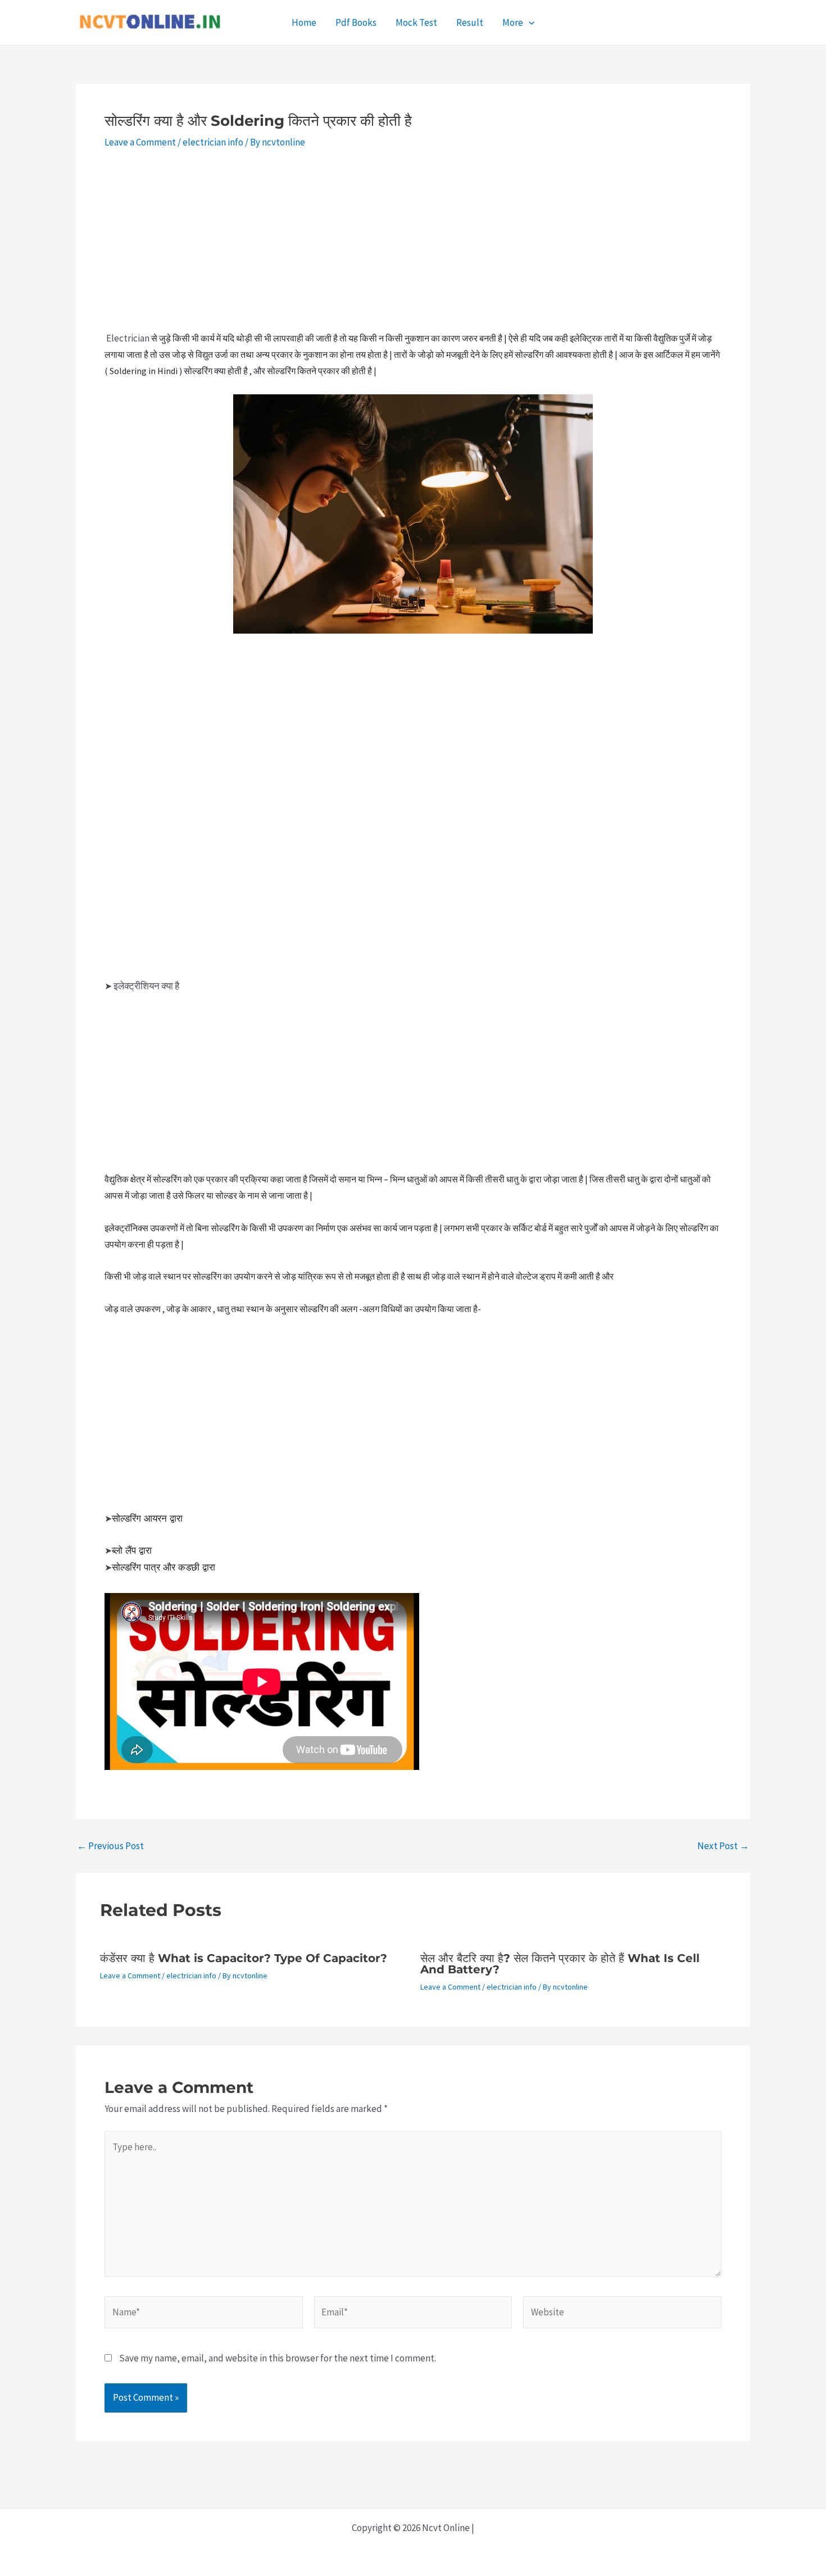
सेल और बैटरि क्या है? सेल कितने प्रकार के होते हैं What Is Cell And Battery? (560, 1964)
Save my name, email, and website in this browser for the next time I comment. (278, 2358)
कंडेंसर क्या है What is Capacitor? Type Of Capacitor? (244, 1958)
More (513, 22)
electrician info (213, 142)
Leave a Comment (140, 142)
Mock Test (416, 22)
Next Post (723, 1846)
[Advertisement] (413, 247)
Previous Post (110, 1846)
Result (470, 22)
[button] (529, 22)
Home (304, 22)
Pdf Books (356, 22)
